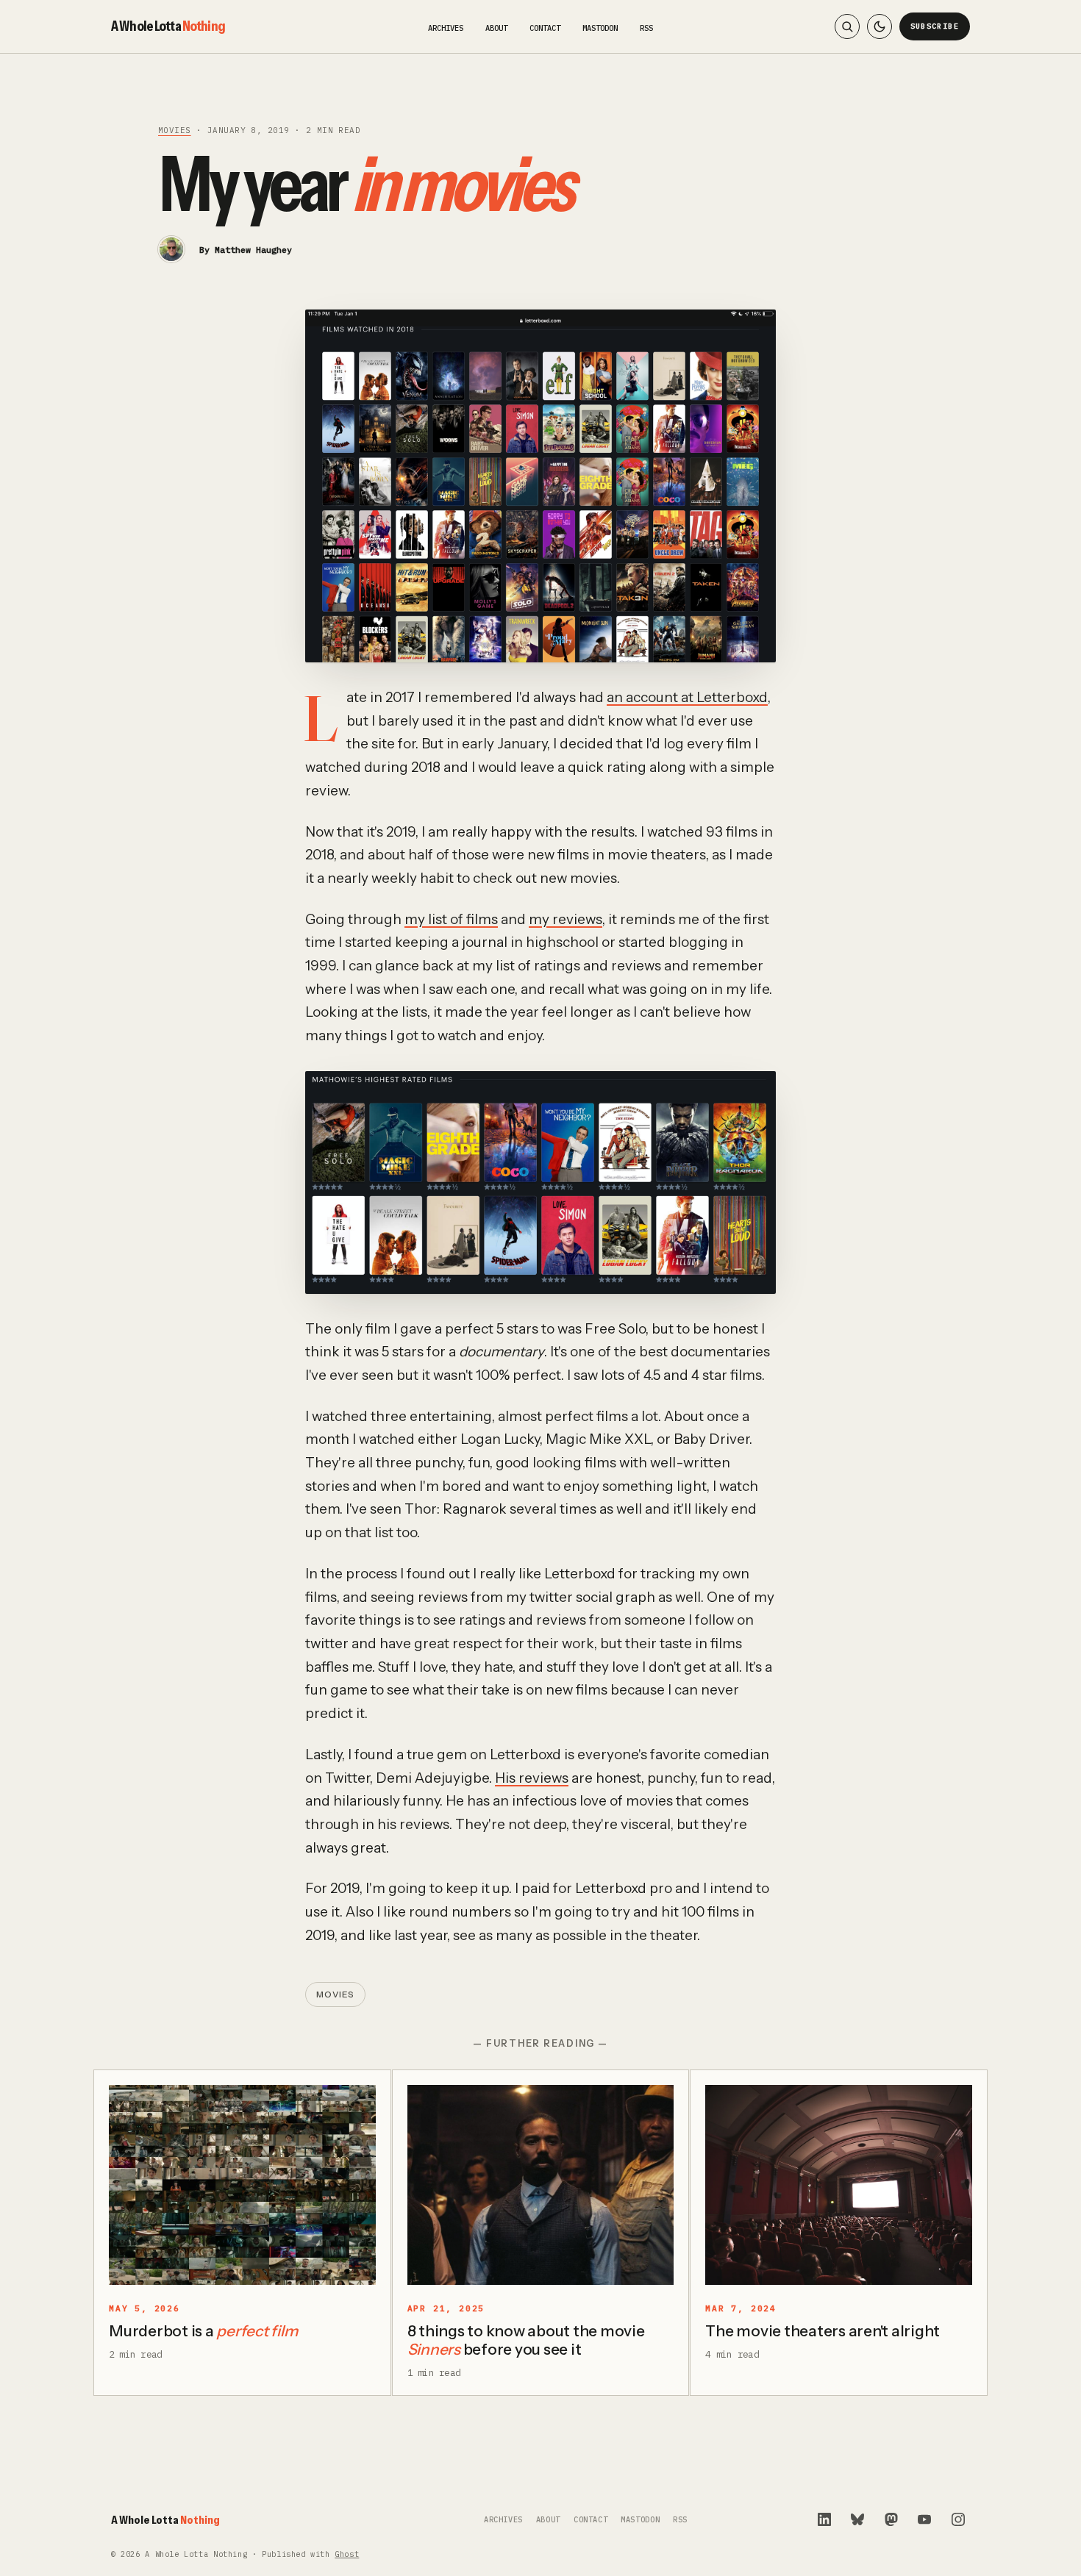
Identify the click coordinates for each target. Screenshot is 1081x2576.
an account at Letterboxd (687, 697)
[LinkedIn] (824, 2519)
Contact (545, 28)
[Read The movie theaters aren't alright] (839, 2185)
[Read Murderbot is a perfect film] (242, 2185)
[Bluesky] (857, 2519)
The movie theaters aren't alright (823, 2331)
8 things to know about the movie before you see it (526, 2340)
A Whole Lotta (168, 26)
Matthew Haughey (253, 250)
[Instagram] (958, 2519)
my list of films (451, 919)
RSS (646, 28)
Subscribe (935, 26)
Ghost (347, 2554)
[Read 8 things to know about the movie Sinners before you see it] (541, 2185)
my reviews (566, 919)
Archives (446, 28)
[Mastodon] (891, 2519)
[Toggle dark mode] (880, 26)
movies (175, 130)
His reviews (532, 1778)
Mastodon (600, 28)
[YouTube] (924, 2519)
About (496, 28)
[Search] (847, 26)
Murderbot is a (203, 2331)
